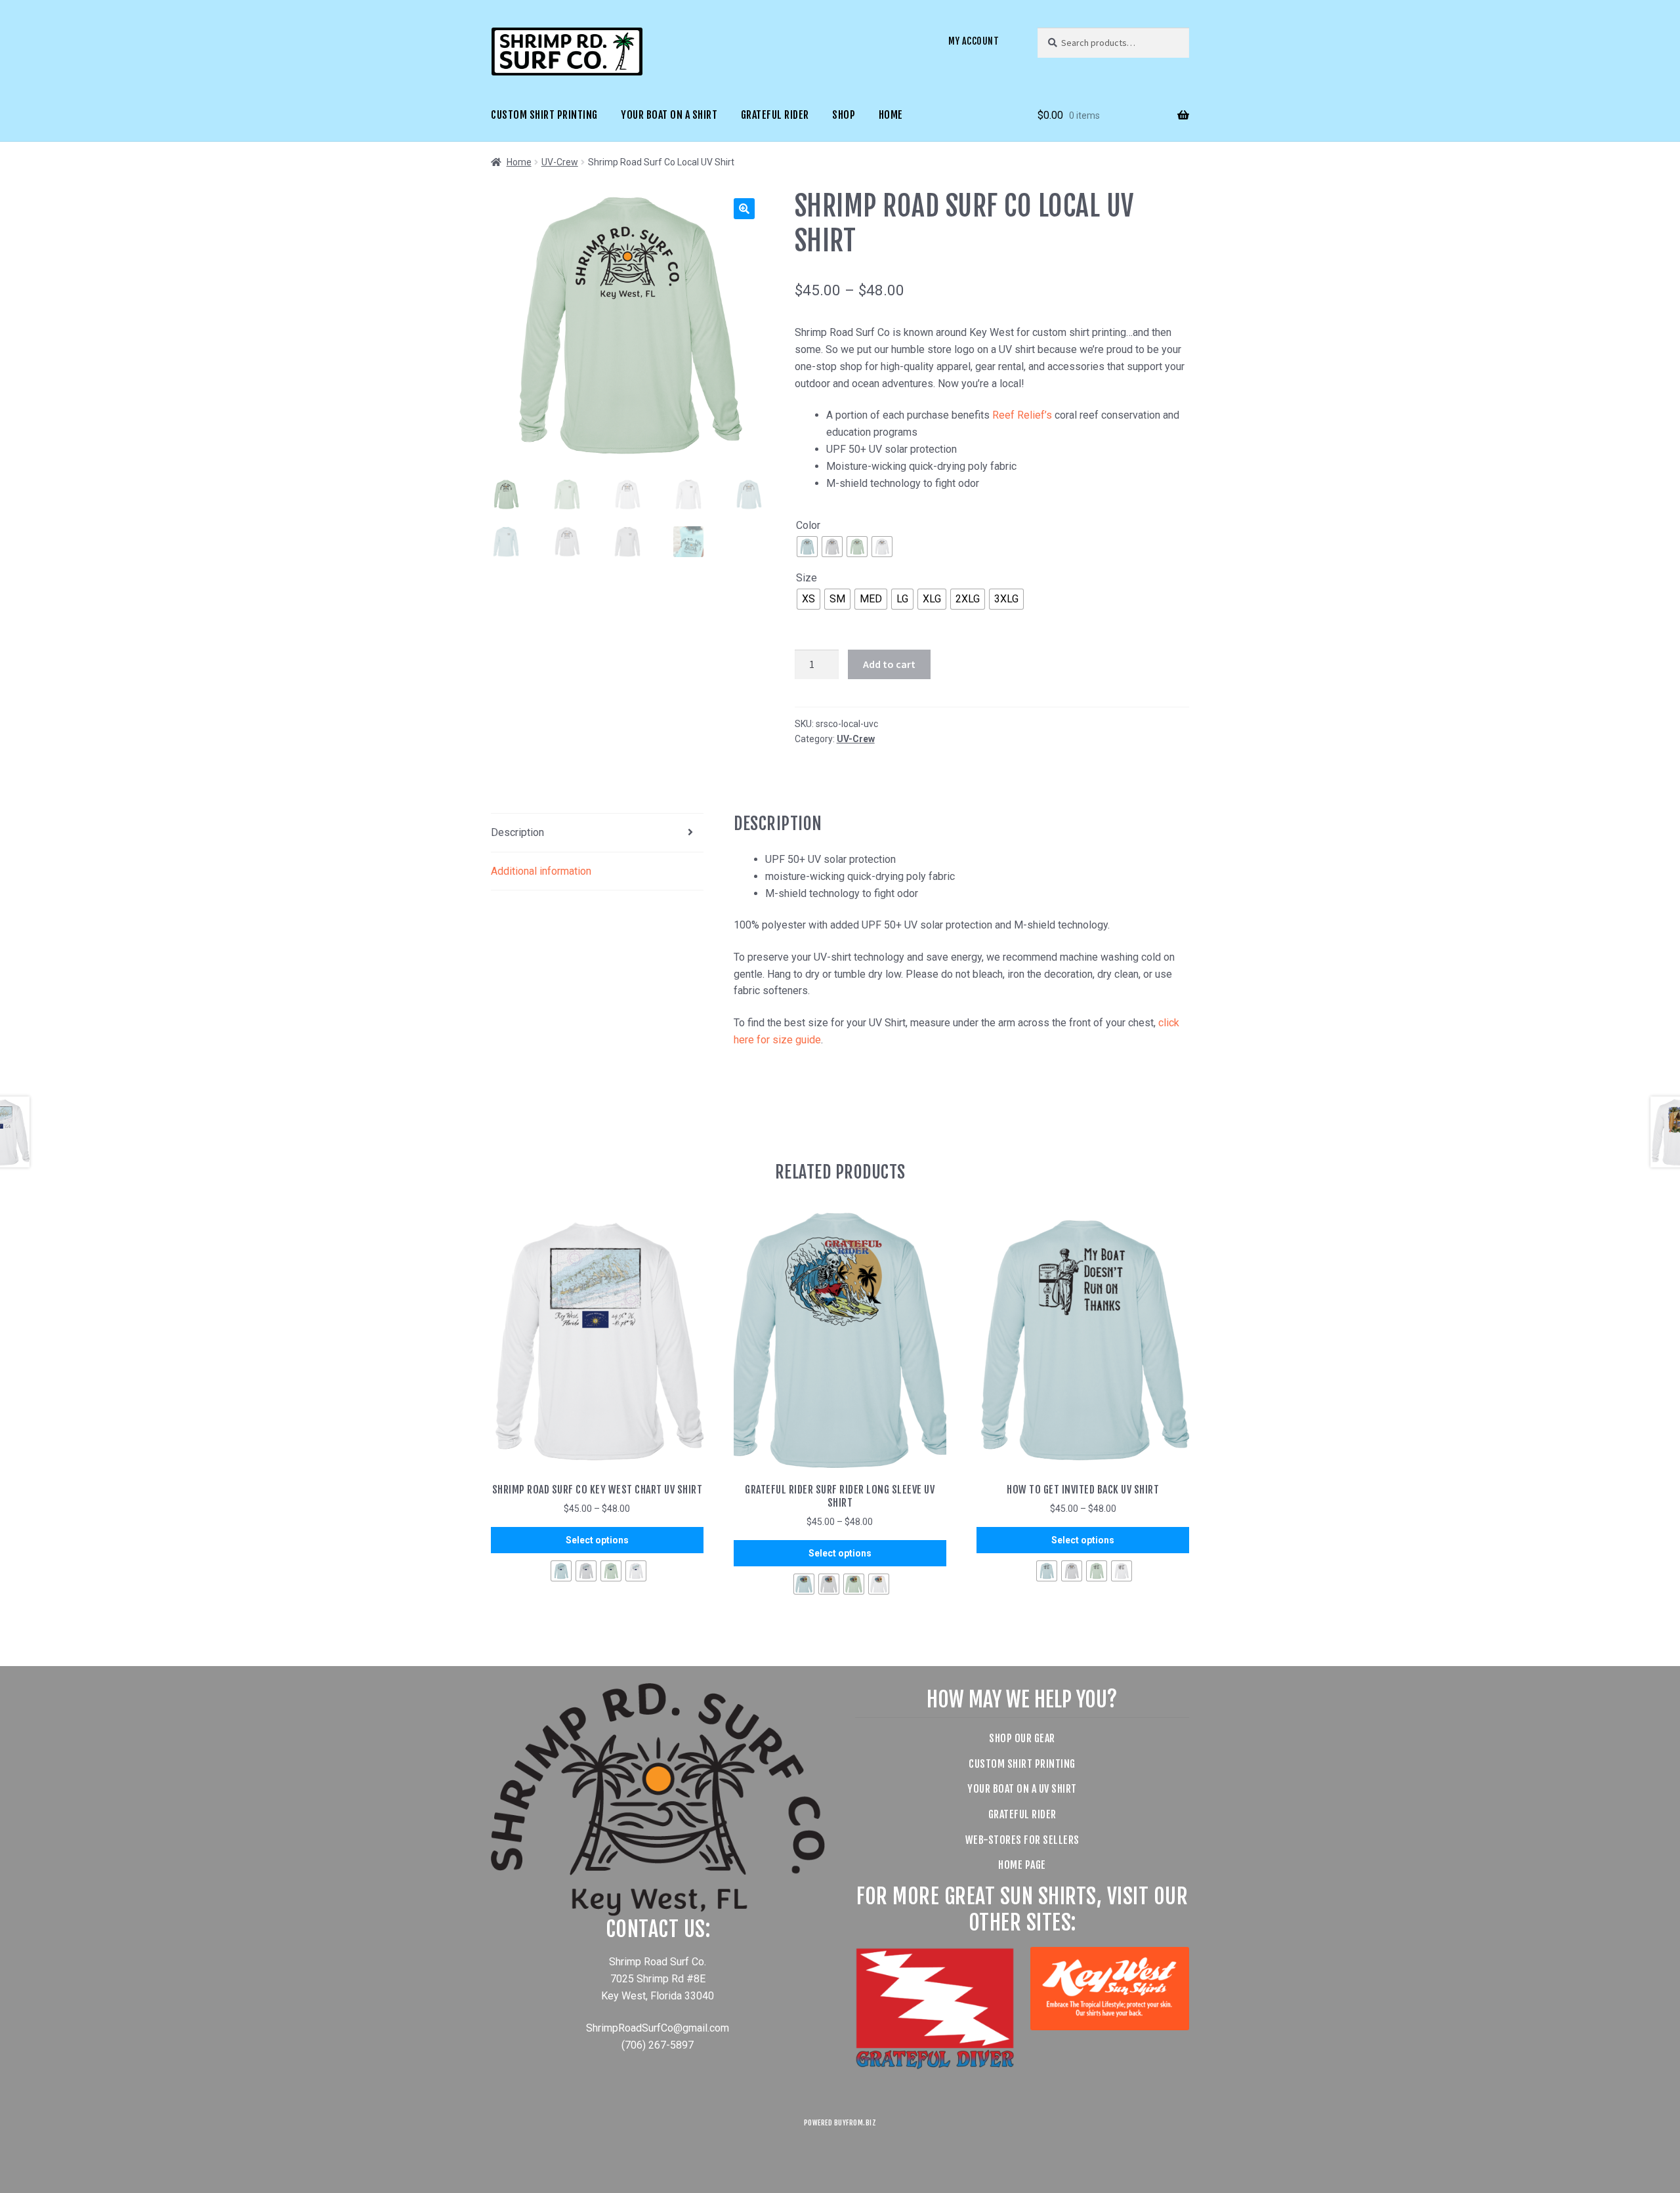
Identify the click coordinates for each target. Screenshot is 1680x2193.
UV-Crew (560, 162)
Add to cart (889, 664)
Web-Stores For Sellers (1022, 1840)
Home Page (1022, 1865)
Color (808, 525)
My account (974, 41)
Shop (844, 115)
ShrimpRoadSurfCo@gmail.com (658, 2028)
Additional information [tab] (541, 871)
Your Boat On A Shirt (669, 115)
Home (891, 115)
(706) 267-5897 (658, 2045)
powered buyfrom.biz (840, 2123)
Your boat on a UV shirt (1022, 1789)
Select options (597, 1540)
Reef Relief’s (1022, 415)
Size (807, 578)
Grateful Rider (775, 115)
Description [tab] (517, 832)
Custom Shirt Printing (544, 115)
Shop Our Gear (1022, 1738)
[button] (744, 209)
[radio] (807, 547)
